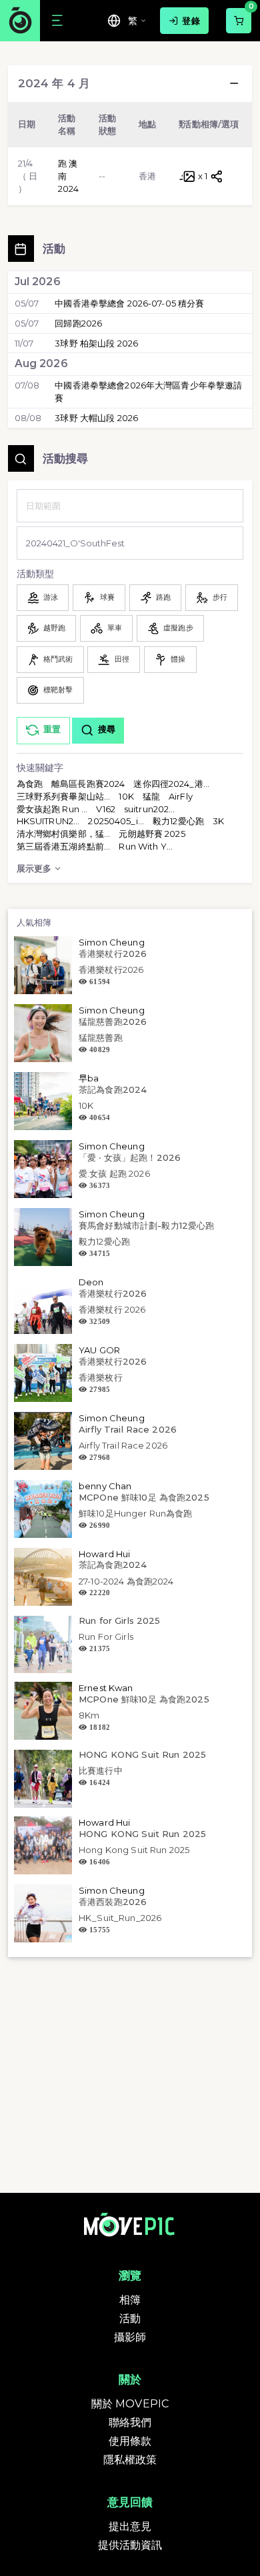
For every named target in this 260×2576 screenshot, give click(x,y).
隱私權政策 (130, 2460)
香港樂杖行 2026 (112, 1309)
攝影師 (130, 2337)
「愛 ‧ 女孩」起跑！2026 (130, 1157)
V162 (106, 809)
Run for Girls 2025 (119, 1620)
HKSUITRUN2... (48, 821)
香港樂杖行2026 (113, 954)
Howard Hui (104, 1554)
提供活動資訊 (130, 2545)
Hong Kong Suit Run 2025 (134, 1850)
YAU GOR (99, 1350)
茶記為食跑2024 (113, 1089)
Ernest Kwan (106, 1688)
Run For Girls (106, 1636)
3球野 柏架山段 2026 (96, 343)
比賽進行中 (101, 1770)
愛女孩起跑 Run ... (52, 809)
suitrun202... (150, 809)
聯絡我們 (130, 2422)
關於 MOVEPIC (130, 2404)
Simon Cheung (112, 942)
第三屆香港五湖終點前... (64, 846)
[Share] (217, 176)
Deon (91, 1282)
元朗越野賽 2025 (152, 834)
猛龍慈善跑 (101, 1037)
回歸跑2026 (78, 323)
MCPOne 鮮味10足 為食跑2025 (144, 1497)
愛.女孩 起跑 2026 (114, 1173)
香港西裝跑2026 (113, 1902)
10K (126, 796)
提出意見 (130, 2526)
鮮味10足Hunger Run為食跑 (135, 1513)
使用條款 (130, 2441)
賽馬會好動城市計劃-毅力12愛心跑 (146, 1225)
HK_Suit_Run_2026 (120, 1918)
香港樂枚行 (101, 1377)
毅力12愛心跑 (178, 821)
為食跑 (30, 784)
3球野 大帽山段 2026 (96, 418)
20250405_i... (116, 821)
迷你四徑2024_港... (171, 784)
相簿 (130, 2300)
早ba (89, 1078)
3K (218, 821)
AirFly (181, 796)
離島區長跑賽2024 (88, 784)
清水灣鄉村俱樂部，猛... (64, 834)
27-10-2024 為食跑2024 (126, 1581)
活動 (130, 2318)
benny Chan (105, 1486)
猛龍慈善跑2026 (113, 1021)
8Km (89, 1715)
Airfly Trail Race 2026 (128, 1429)
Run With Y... (146, 846)
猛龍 (151, 796)
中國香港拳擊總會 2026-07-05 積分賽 (129, 303)
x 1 (203, 176)
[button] (234, 83)
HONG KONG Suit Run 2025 (142, 1754)
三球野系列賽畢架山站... (64, 796)
